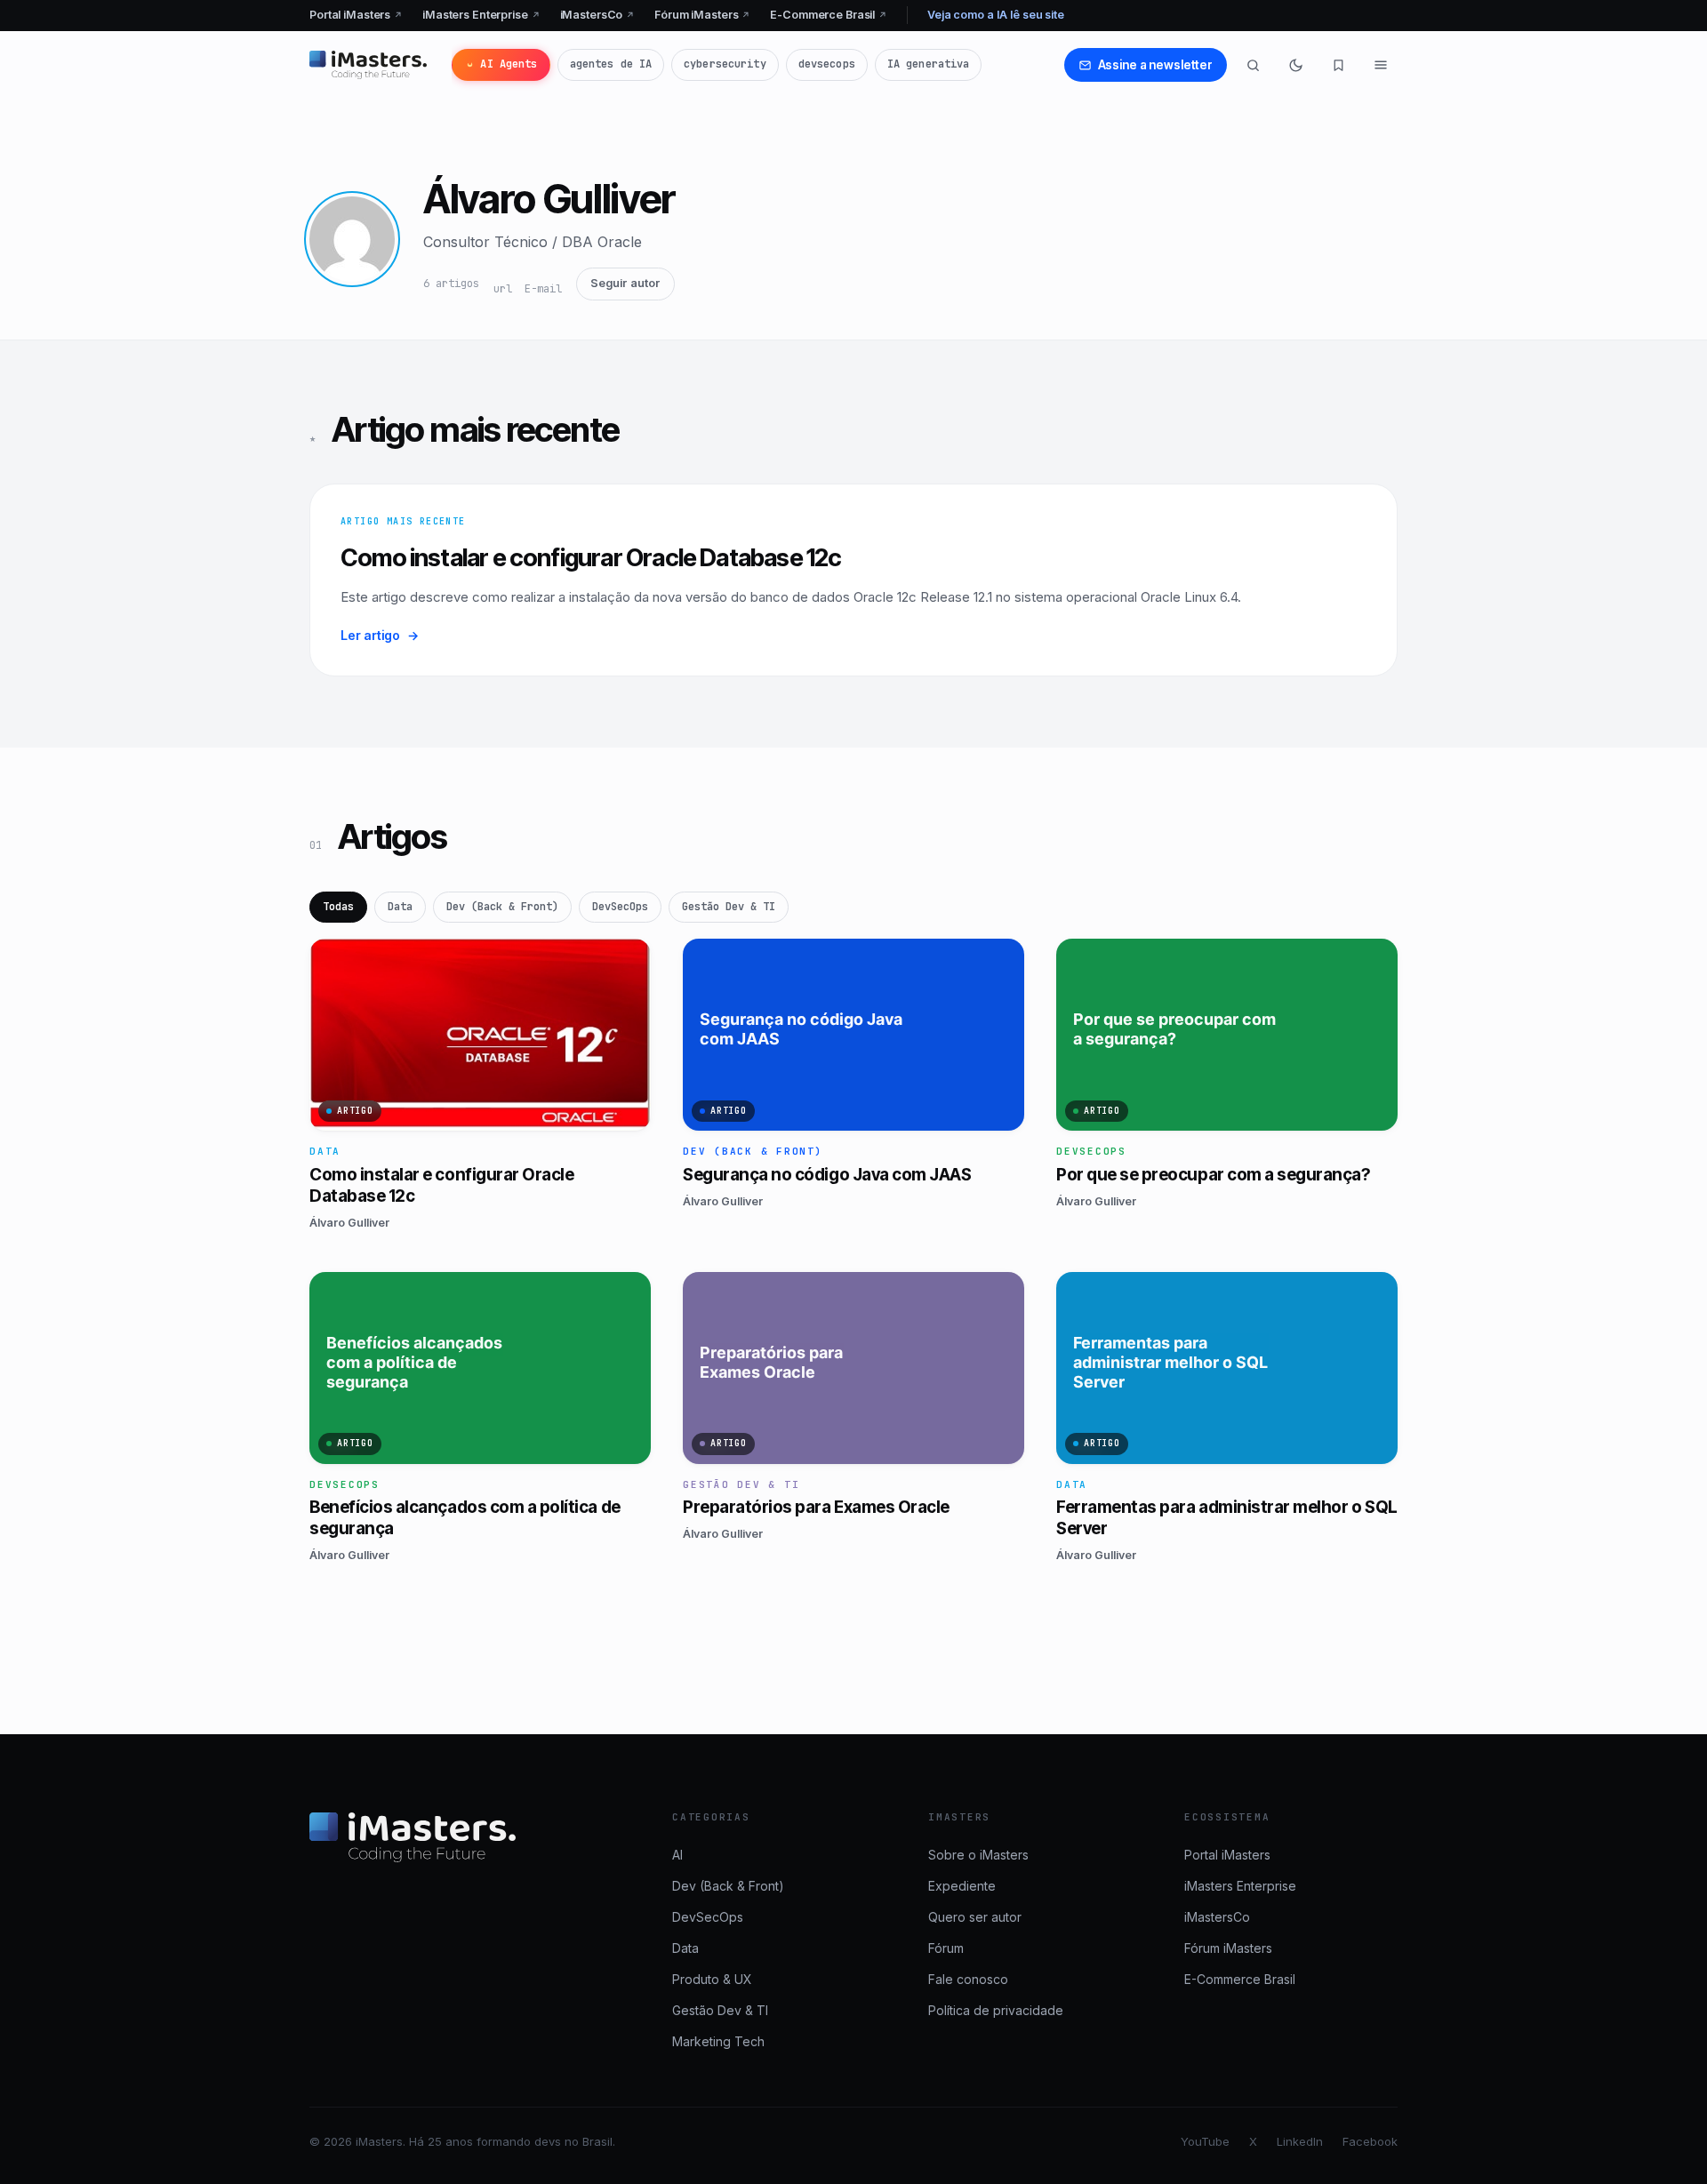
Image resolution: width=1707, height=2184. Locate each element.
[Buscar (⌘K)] (1253, 65)
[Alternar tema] (1295, 65)
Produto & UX (712, 1979)
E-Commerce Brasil (829, 15)
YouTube (1205, 2141)
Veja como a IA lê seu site (996, 15)
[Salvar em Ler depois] (627, 959)
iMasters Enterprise (481, 15)
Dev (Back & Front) (502, 907)
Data (400, 907)
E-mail (543, 289)
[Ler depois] (1338, 65)
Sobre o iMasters (978, 1855)
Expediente (962, 1886)
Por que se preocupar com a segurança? (1213, 1175)
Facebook (1370, 2141)
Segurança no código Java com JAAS (827, 1175)
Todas (338, 907)
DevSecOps (620, 907)
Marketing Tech (718, 2041)
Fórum (946, 1948)
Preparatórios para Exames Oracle (816, 1507)
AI (677, 1855)
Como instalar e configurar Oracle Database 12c (591, 558)
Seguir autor (625, 283)
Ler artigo (380, 635)
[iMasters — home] (368, 65)
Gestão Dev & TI (729, 907)
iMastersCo (598, 15)
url (503, 289)
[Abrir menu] (1381, 65)
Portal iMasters (356, 15)
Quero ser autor (975, 1917)
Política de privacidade (996, 2010)
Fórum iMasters (702, 15)
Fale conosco (968, 1979)
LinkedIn (1300, 2141)
